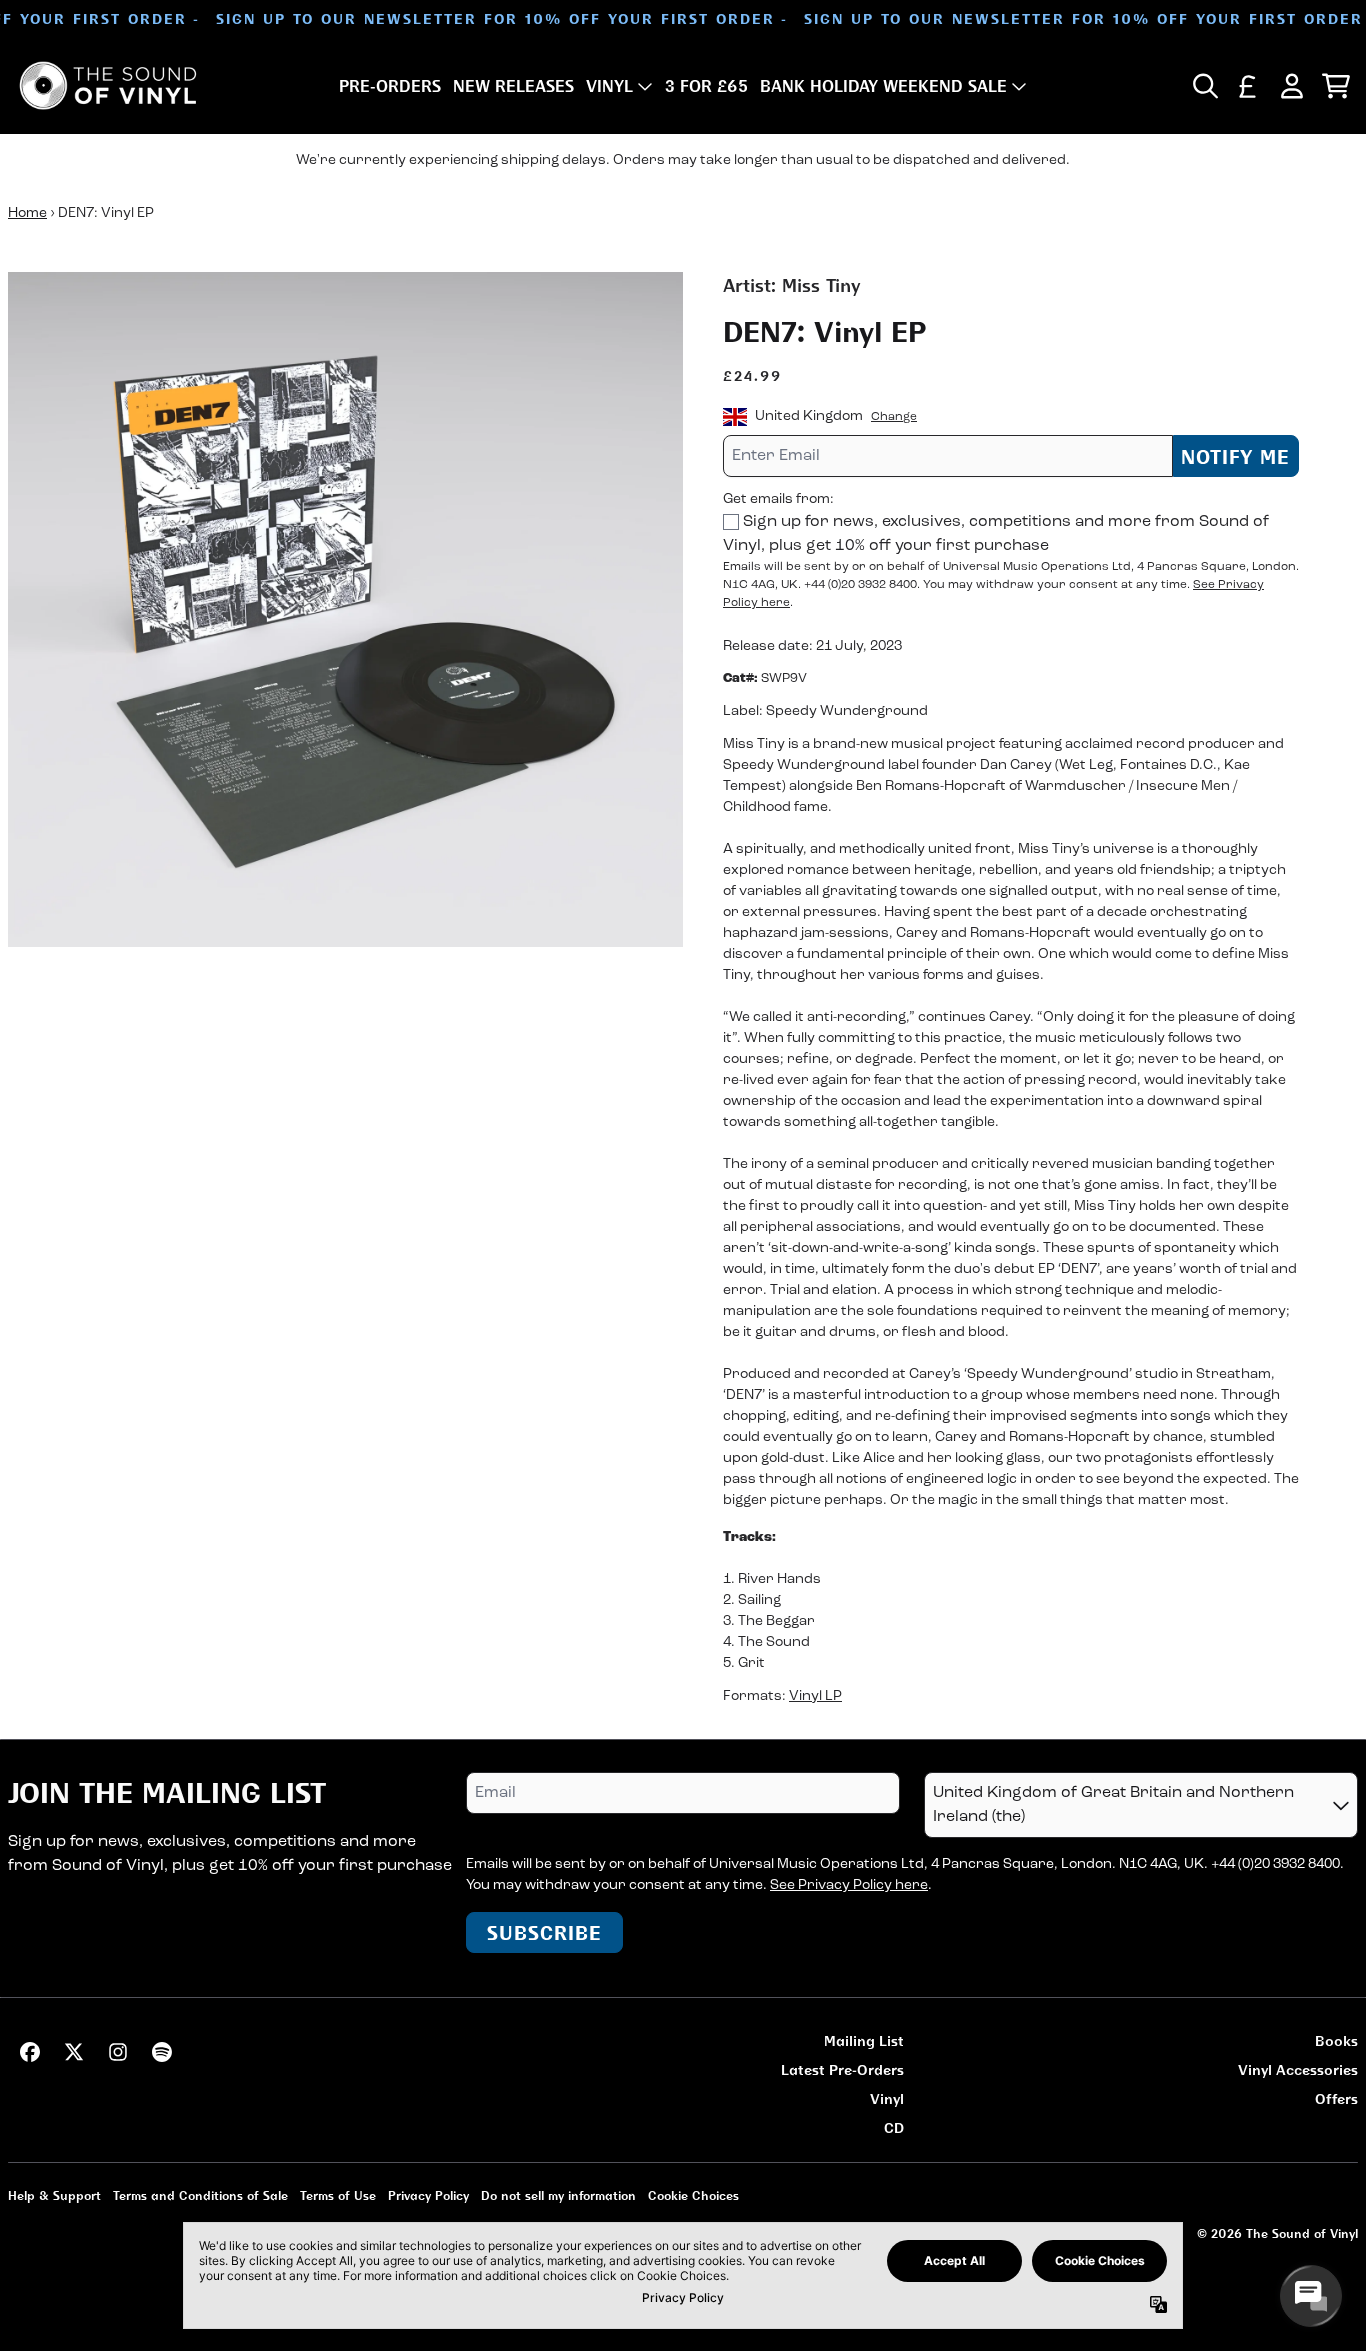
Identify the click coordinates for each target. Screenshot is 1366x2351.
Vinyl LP (815, 1696)
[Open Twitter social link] (74, 2052)
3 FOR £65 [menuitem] (706, 86)
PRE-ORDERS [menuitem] (390, 86)
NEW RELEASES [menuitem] (513, 86)
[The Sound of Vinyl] (108, 85)
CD (894, 2127)
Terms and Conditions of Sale (200, 2195)
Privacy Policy (428, 2195)
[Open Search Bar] (1204, 86)
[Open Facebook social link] (30, 2052)
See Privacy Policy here (849, 1885)
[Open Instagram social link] (118, 2052)
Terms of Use (338, 2195)
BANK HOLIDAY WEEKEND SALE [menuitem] (883, 86)
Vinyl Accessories (1298, 2069)
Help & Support (54, 2195)
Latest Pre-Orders (842, 2069)
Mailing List (864, 2040)
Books (1336, 2040)
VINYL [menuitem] (609, 86)
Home (27, 213)
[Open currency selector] (1248, 86)
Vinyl (887, 2098)
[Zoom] (345, 609)
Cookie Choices (693, 2195)
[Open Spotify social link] (162, 2052)
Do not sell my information (558, 2195)
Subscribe (544, 1932)
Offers (1336, 2098)
